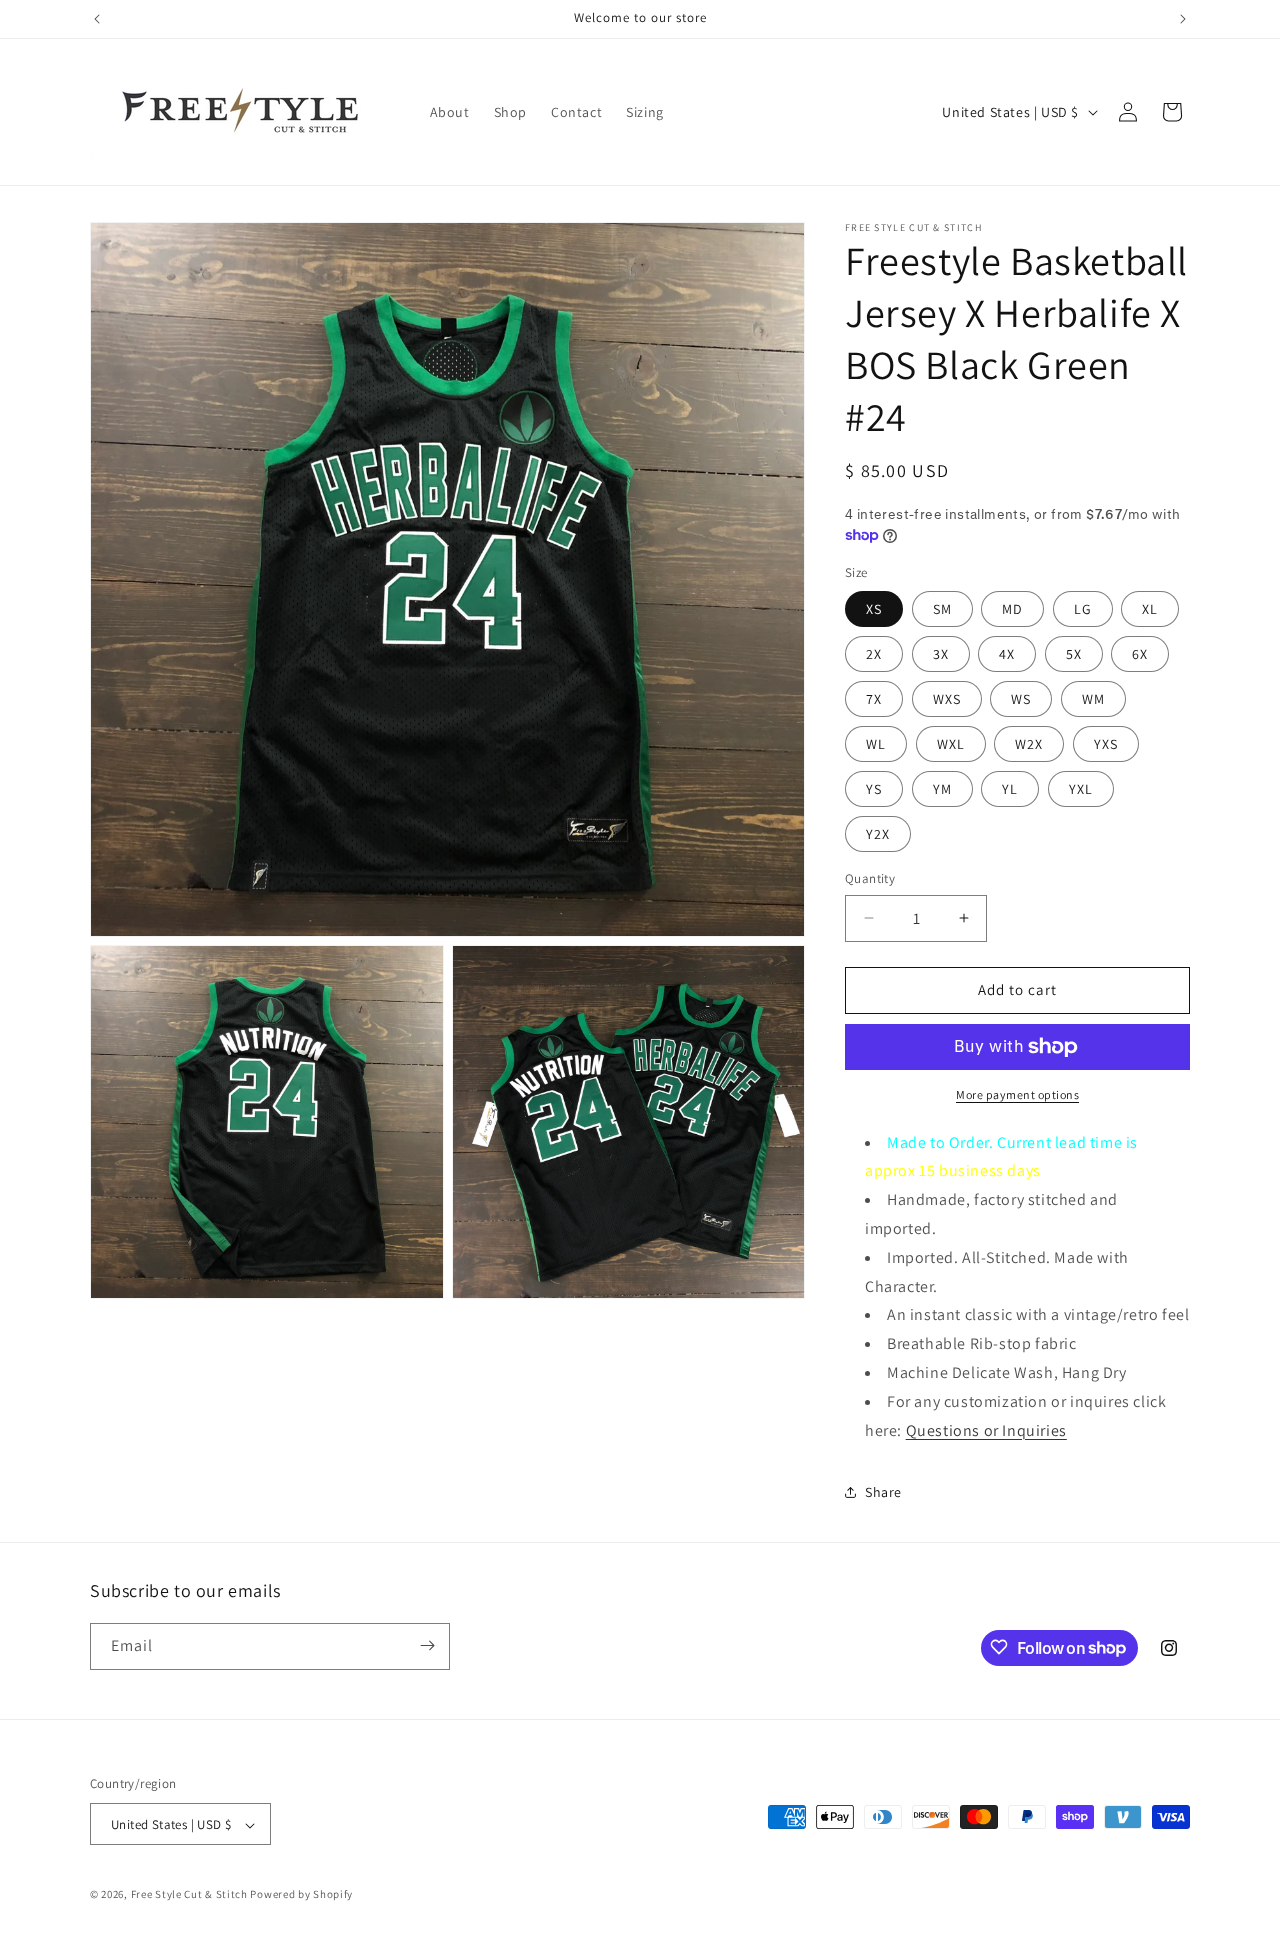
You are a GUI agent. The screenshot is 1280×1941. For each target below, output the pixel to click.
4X (1007, 654)
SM (942, 609)
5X (1074, 654)
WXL (951, 744)
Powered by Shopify (301, 1895)
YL (1010, 789)
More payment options (1017, 1094)
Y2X (878, 834)
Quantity (870, 878)
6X (1140, 654)
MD (1012, 609)
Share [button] (883, 1492)
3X (941, 654)
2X (874, 654)
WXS (947, 699)
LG (1083, 609)
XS (874, 609)
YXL (1081, 789)
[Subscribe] (427, 1645)
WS (1021, 699)
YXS (1106, 744)
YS (874, 789)
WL (876, 744)
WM (1093, 699)
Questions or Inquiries (986, 1430)
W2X (1029, 744)
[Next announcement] (1183, 19)
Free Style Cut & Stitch (189, 1895)
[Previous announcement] (97, 19)
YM (942, 789)
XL (1150, 609)
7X (874, 699)
